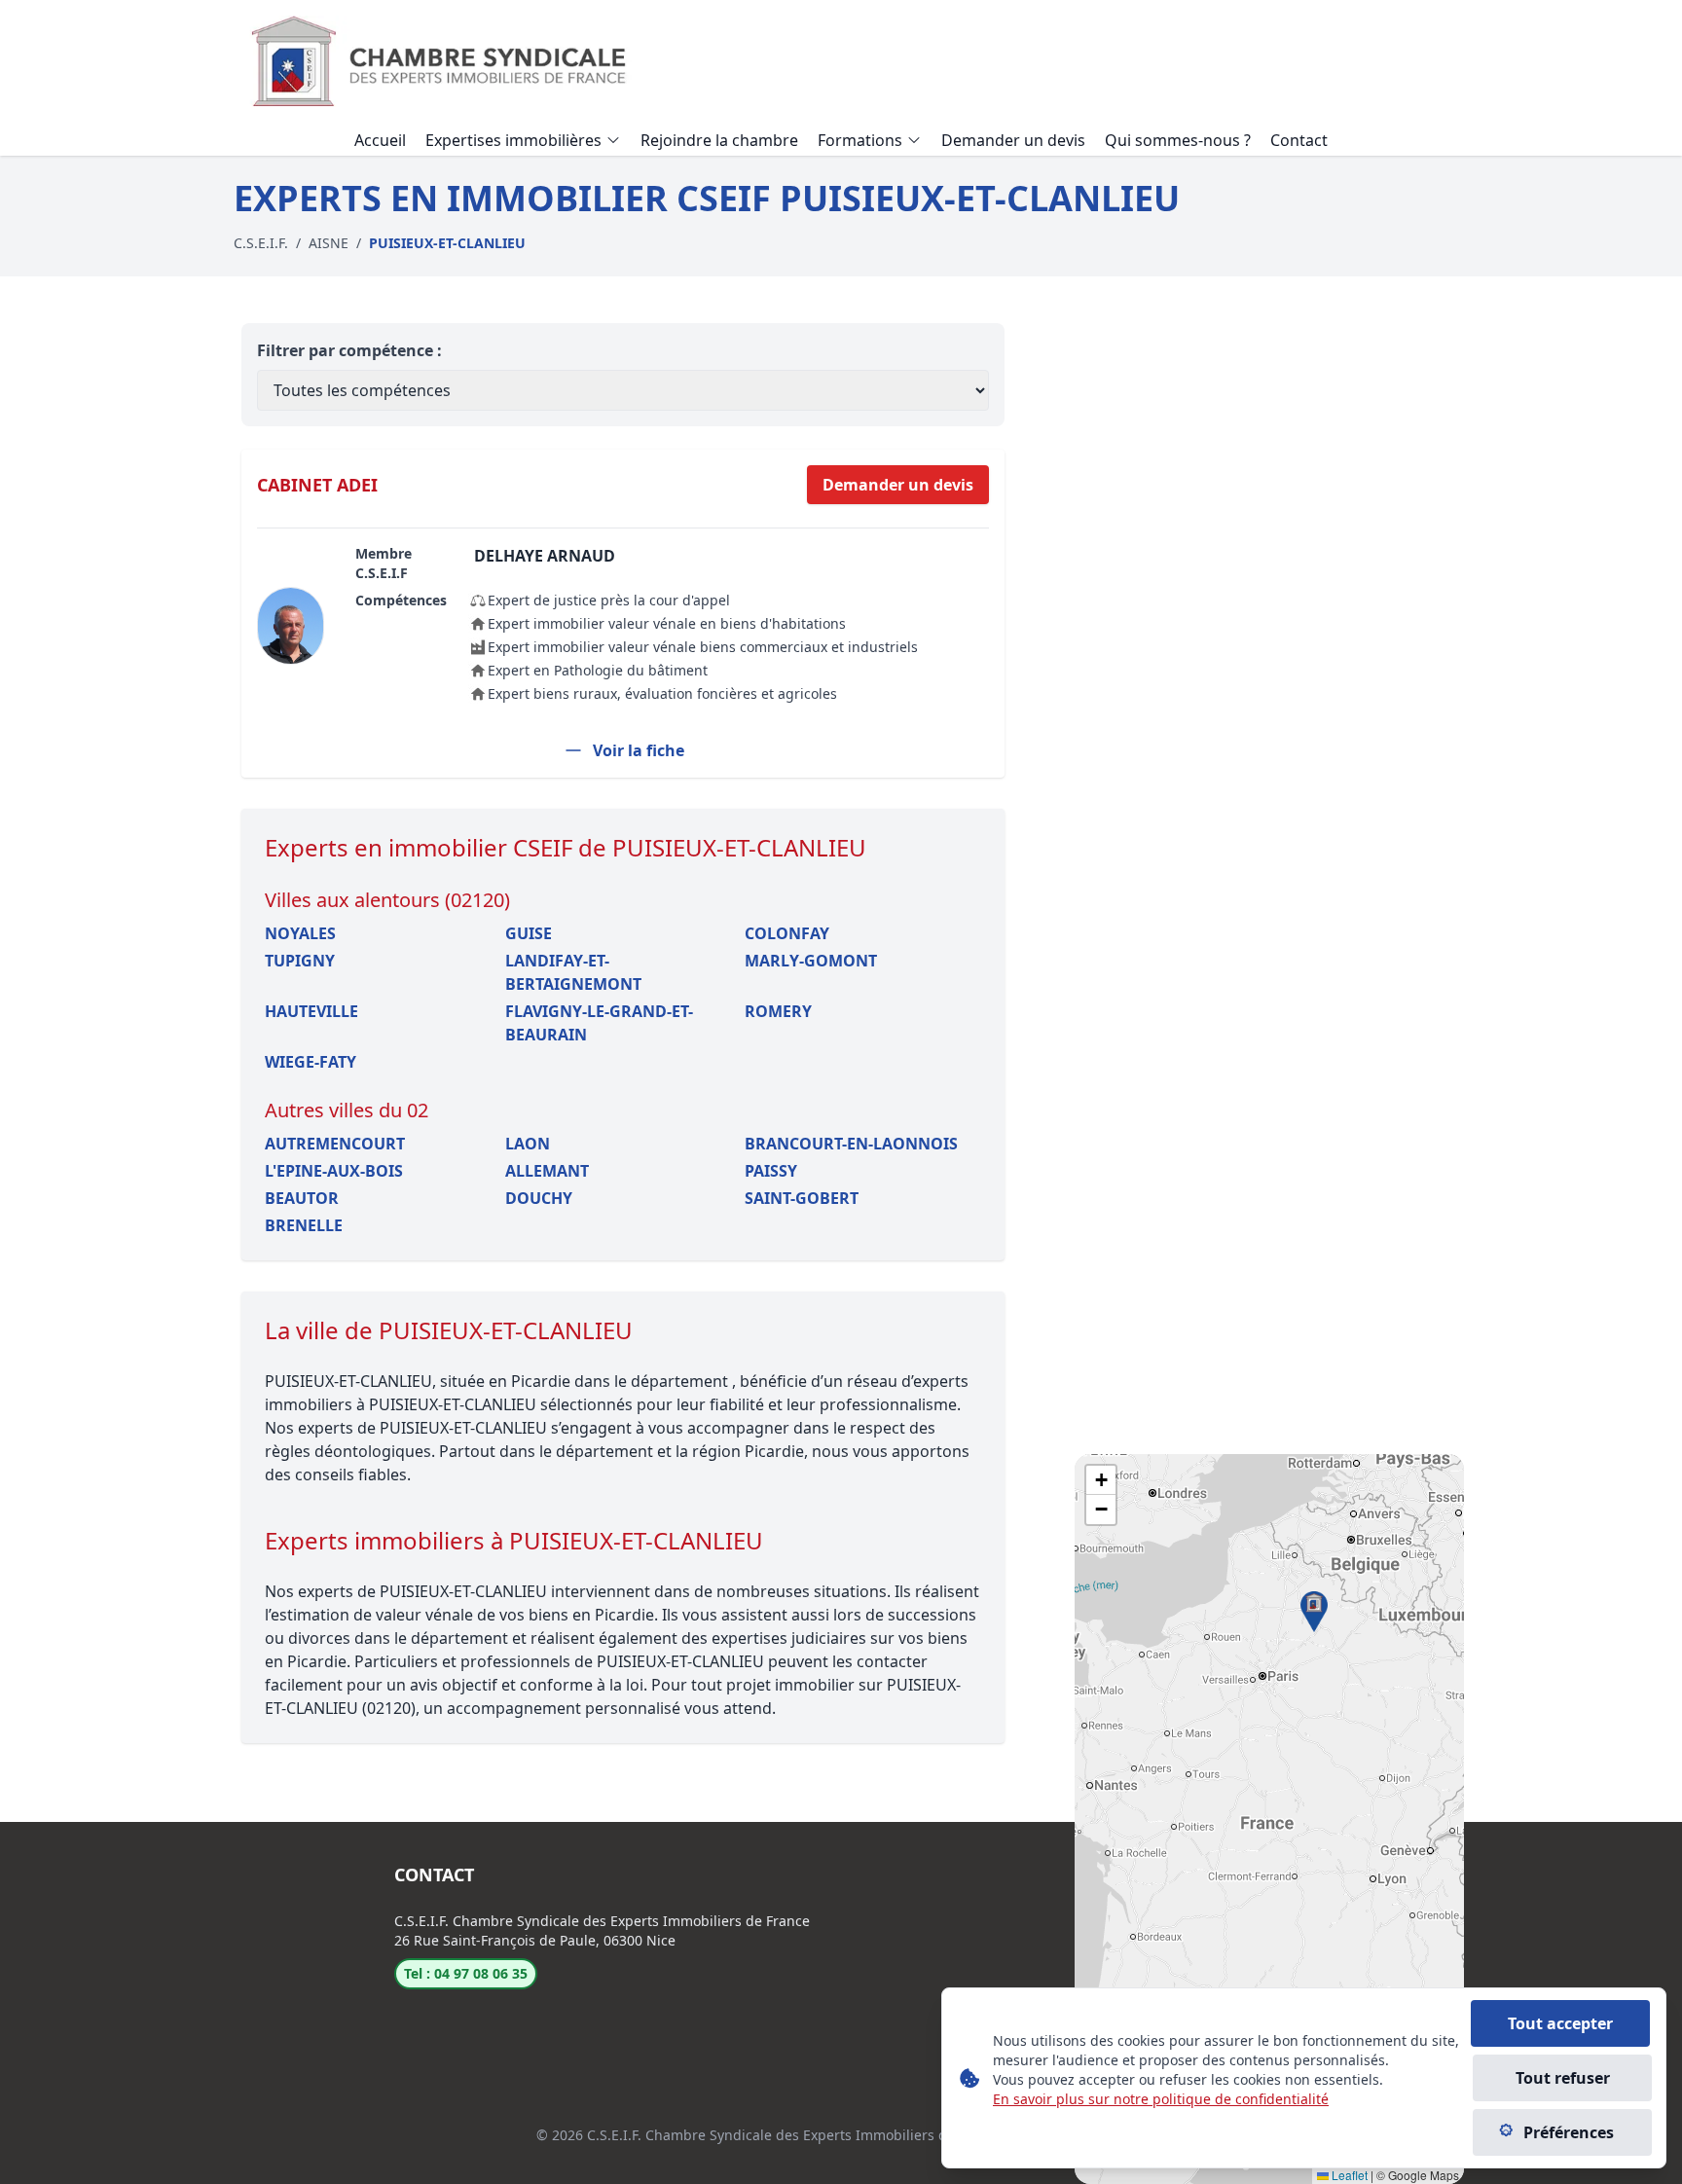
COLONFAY (787, 933)
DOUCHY (539, 1198)
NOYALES (300, 933)
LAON (528, 1144)
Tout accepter (1560, 2023)
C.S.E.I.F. (261, 243)
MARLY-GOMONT (811, 961)
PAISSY (771, 1171)
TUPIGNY (300, 961)
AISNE (329, 243)
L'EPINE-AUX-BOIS (334, 1171)
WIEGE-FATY (311, 1062)
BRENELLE (304, 1225)
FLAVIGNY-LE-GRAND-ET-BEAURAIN (599, 1023)
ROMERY (778, 1011)
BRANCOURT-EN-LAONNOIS (851, 1144)
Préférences (1569, 2132)
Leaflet (1348, 2175)
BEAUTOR (302, 1198)
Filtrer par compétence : (349, 350)
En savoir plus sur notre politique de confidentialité (1161, 2099)
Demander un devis (898, 485)
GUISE (529, 933)
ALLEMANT (547, 1171)
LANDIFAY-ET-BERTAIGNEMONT (573, 972)
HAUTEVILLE (311, 1011)
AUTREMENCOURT (335, 1144)
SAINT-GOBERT (802, 1198)
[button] (1314, 1612)
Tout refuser (1563, 2078)
